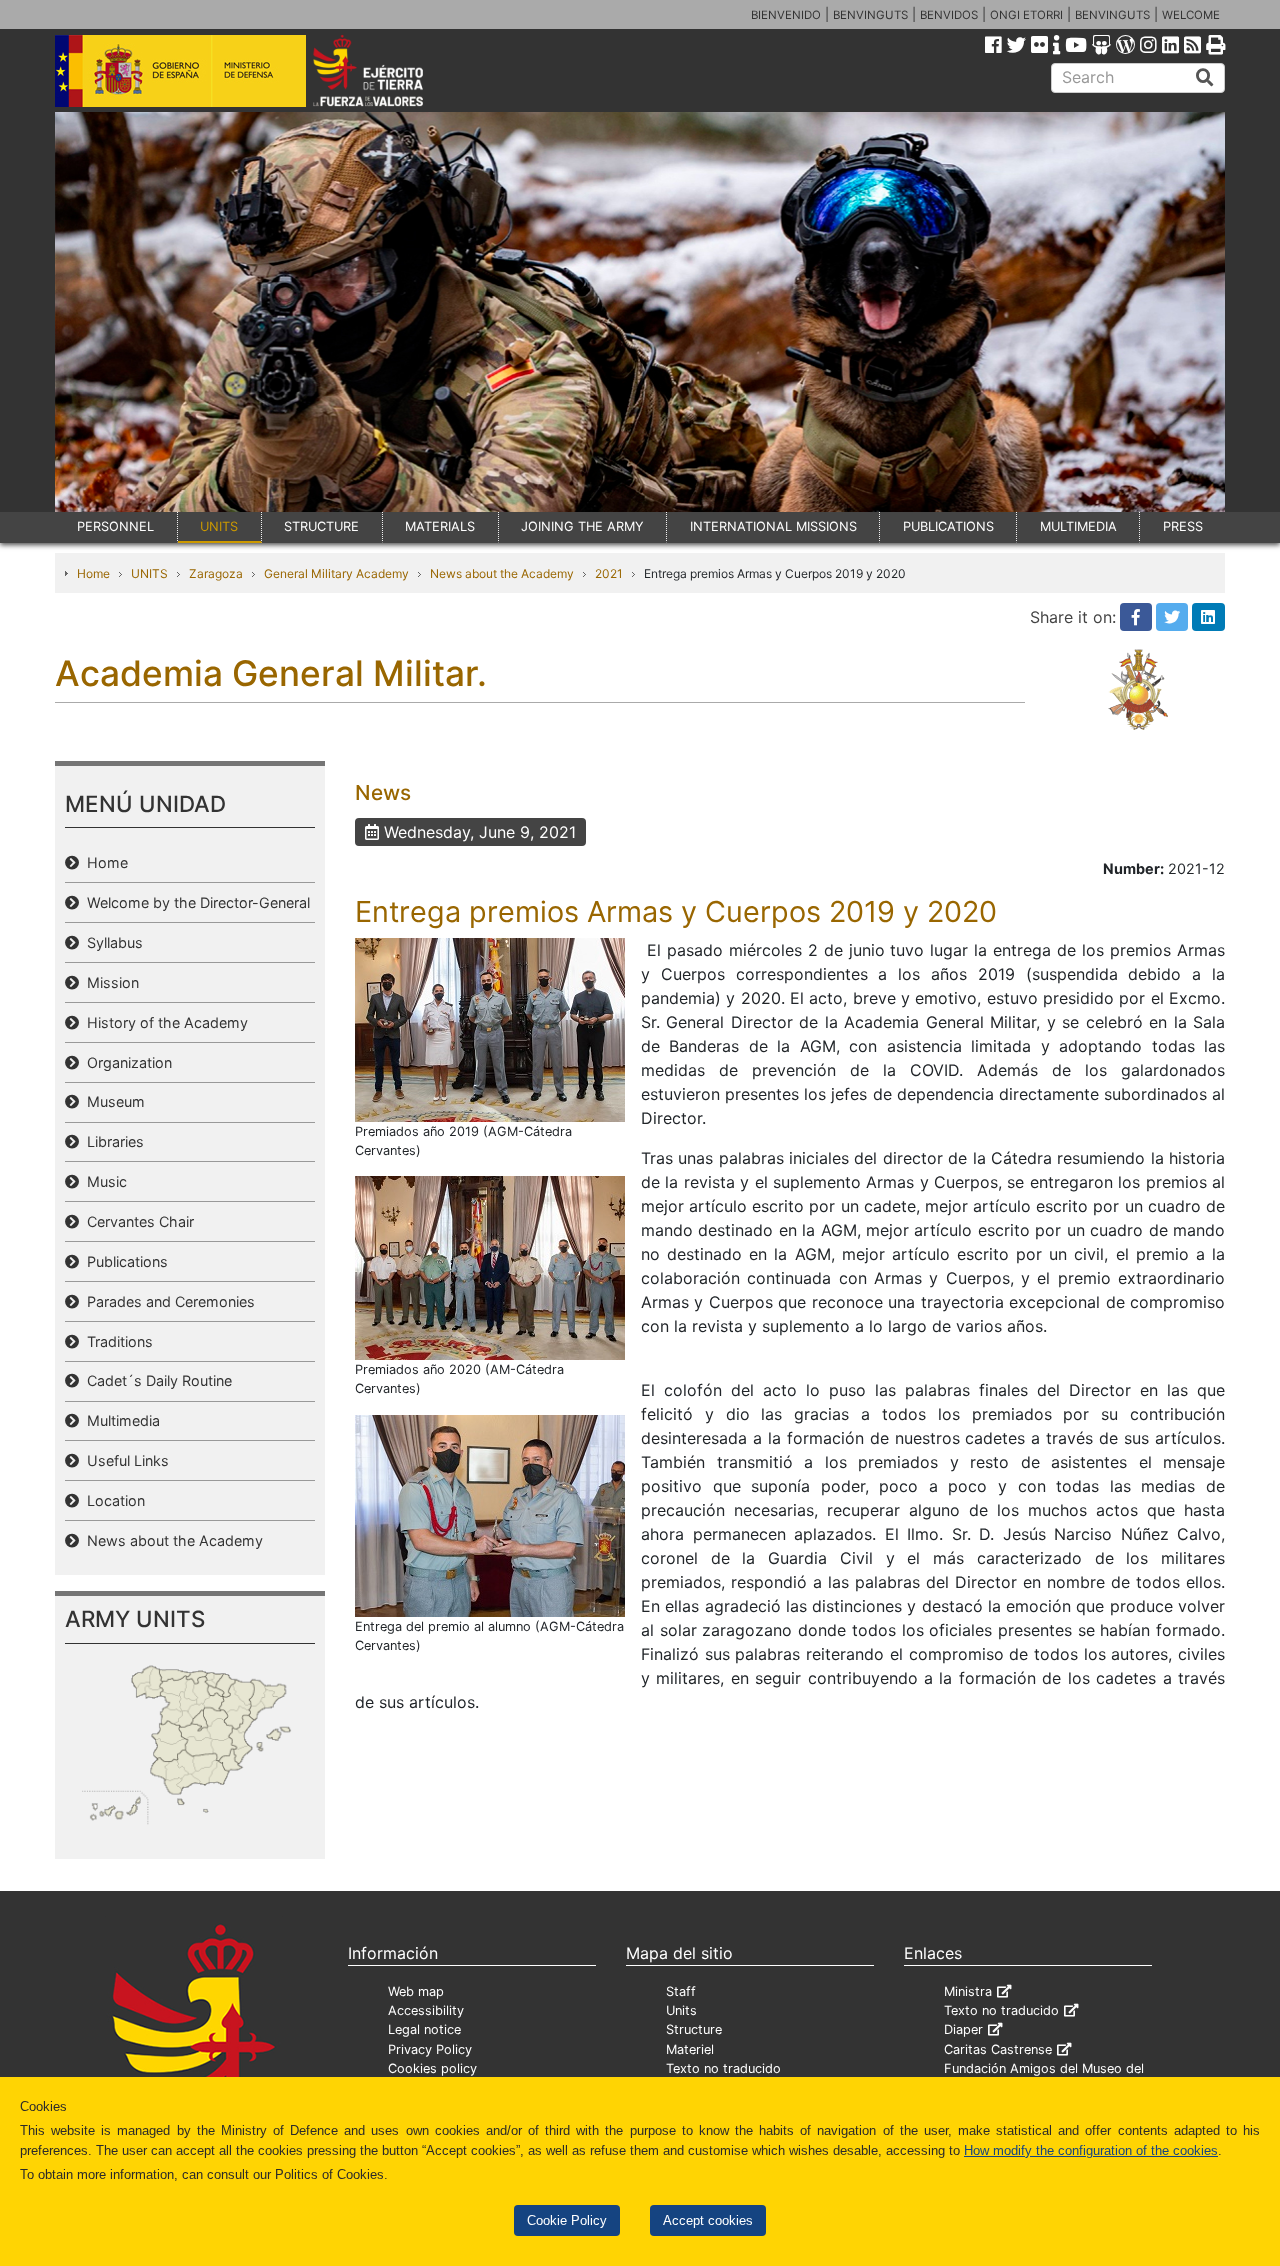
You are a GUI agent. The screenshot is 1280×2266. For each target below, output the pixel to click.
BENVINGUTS (870, 15)
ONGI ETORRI (1026, 15)
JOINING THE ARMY (582, 526)
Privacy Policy (430, 2049)
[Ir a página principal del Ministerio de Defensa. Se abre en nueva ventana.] (180, 69)
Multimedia (119, 1420)
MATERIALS (440, 526)
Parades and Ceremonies (167, 1301)
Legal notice (424, 2029)
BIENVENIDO (786, 15)
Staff (681, 1991)
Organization (125, 1062)
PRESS (1183, 526)
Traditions (116, 1341)
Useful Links (124, 1460)
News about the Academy (502, 573)
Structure (694, 2029)
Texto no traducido (723, 2068)
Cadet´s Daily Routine (155, 1380)
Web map (416, 1991)
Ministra (968, 1991)
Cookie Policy (567, 2220)
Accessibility (426, 2010)
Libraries (111, 1141)
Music (103, 1181)
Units (681, 2010)
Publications (123, 1261)
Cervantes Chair (136, 1221)
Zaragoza (216, 573)
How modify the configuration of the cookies (1091, 2150)
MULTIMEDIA (1078, 526)
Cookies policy (432, 2068)
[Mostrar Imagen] (490, 1028)
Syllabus (111, 942)
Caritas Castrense (998, 2049)
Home (93, 573)
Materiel (690, 2049)
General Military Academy (336, 573)
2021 (609, 573)
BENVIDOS (949, 15)
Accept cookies (708, 2220)
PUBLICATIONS (948, 526)
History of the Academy (163, 1022)
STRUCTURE (321, 526)
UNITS (219, 526)
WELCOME (1191, 15)
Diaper (963, 2029)
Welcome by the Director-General (194, 902)
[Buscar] (1205, 78)
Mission (109, 982)
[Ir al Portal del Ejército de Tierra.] (391, 69)
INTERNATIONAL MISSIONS (773, 526)
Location (112, 1500)
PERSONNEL (115, 526)
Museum (112, 1101)
